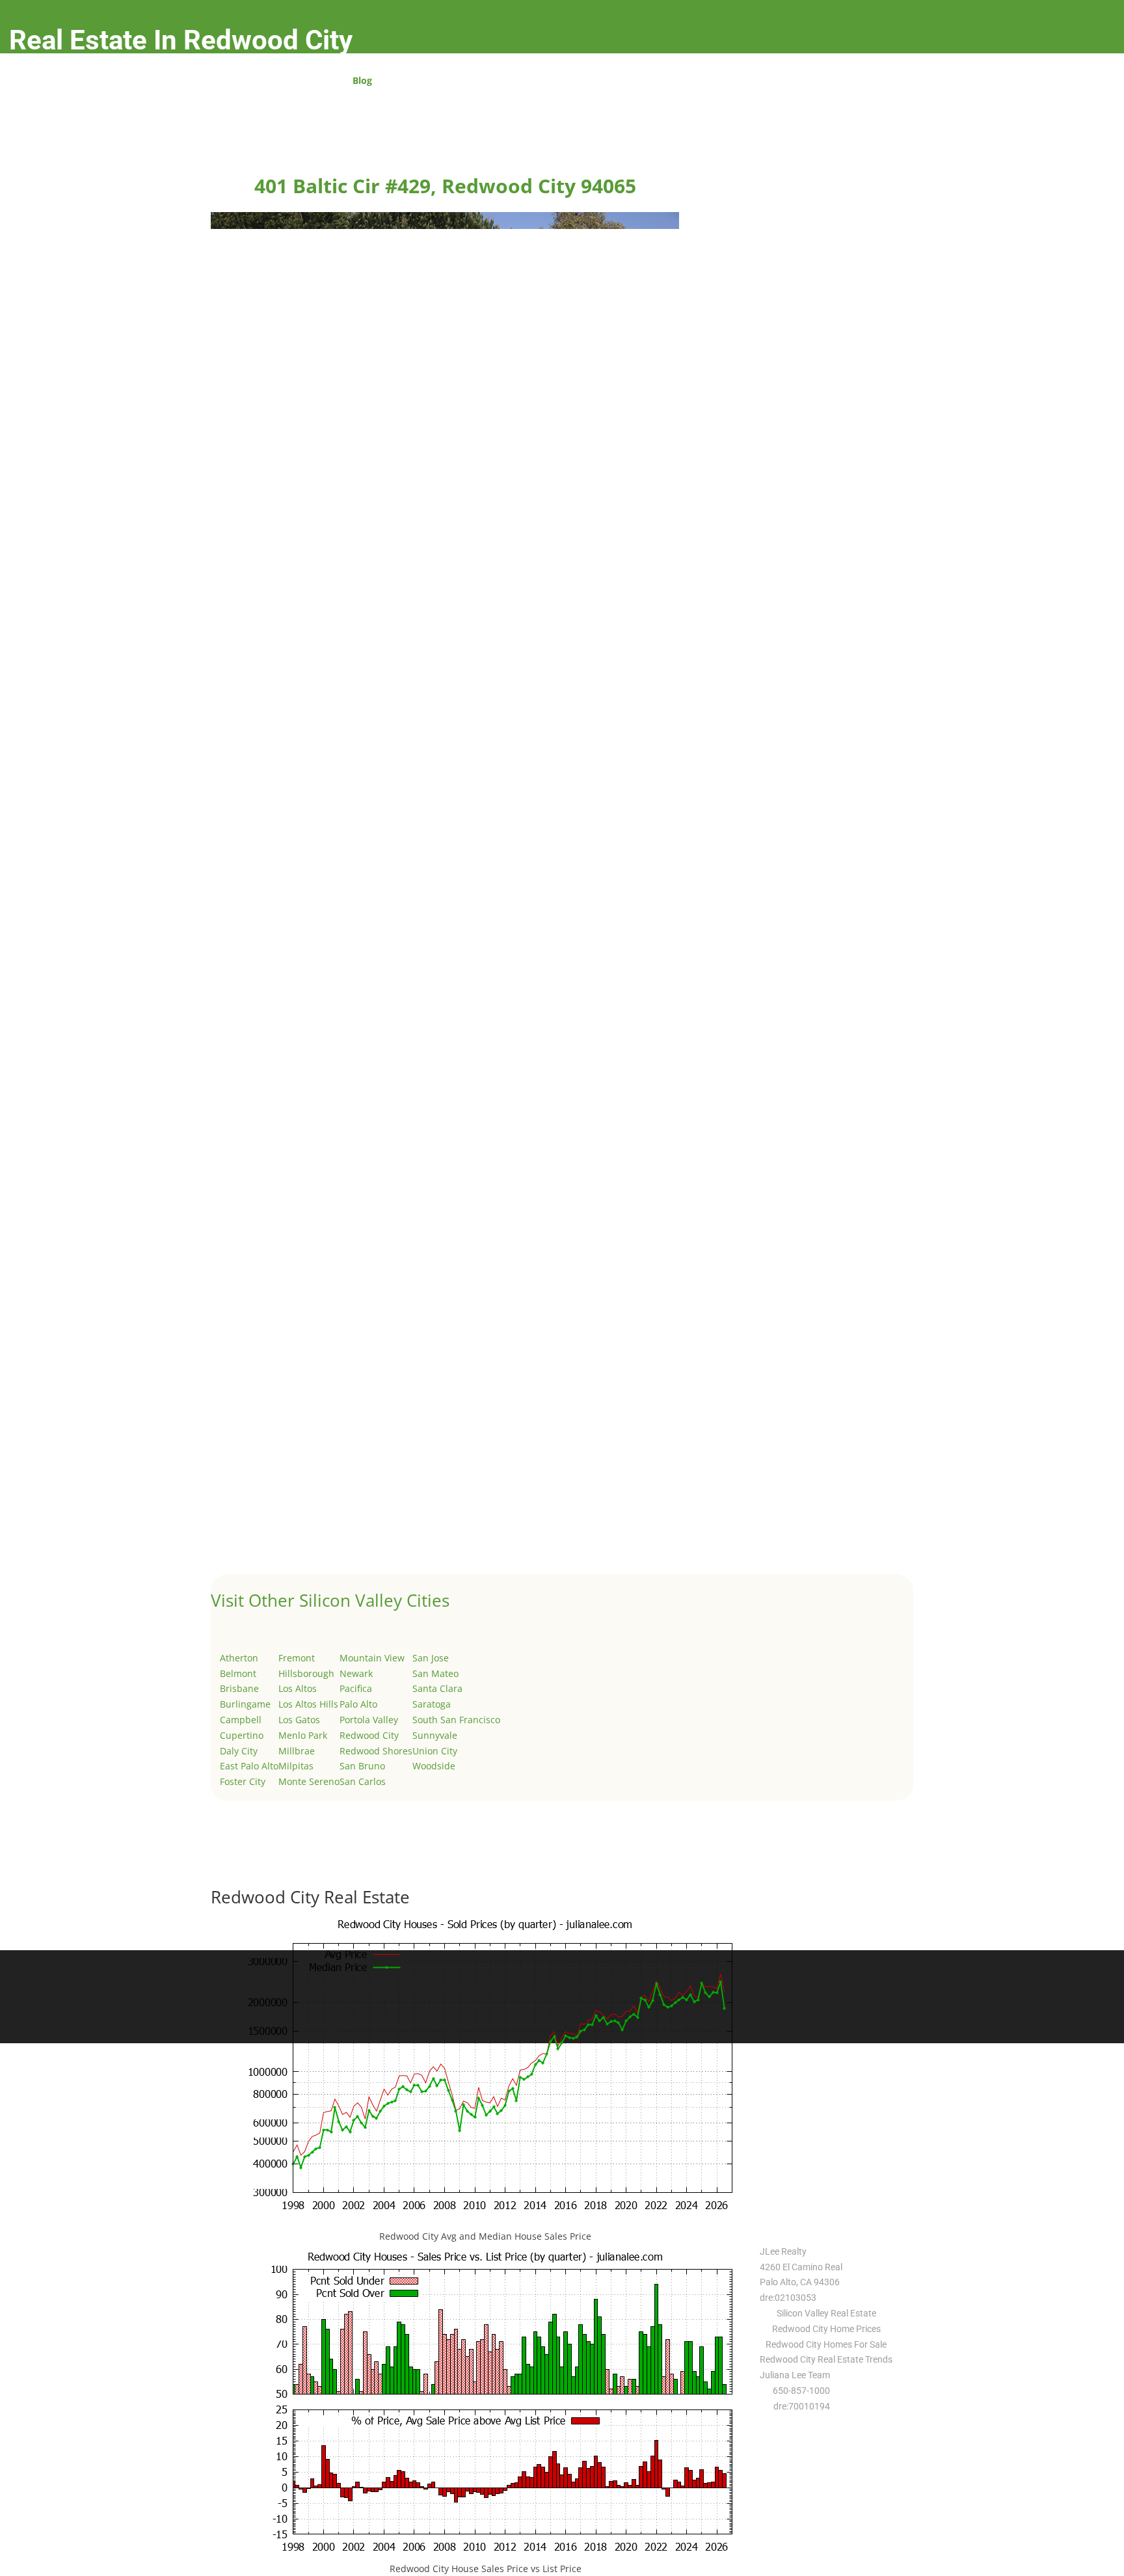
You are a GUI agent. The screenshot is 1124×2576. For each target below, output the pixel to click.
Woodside (434, 1766)
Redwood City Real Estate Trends (826, 2359)
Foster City (243, 1781)
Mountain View (372, 1658)
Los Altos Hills (308, 1704)
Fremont (297, 1658)
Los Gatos (299, 1720)
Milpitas (296, 1766)
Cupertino (242, 1735)
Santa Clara (437, 1688)
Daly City (239, 1751)
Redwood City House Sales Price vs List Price (486, 2569)
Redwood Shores (376, 1751)
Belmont (238, 1673)
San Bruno (362, 1766)
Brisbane (239, 1688)
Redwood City (369, 1735)
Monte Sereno (309, 1781)
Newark (356, 1673)
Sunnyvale (435, 1735)
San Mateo (435, 1673)
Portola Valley (369, 1720)
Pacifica (356, 1688)
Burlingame (245, 1704)
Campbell (241, 1720)
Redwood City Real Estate (310, 1897)
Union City (435, 1751)
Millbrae (297, 1751)
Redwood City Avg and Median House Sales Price (485, 2236)
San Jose (431, 1658)
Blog (362, 81)
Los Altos (298, 1688)
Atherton (239, 1658)
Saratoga (432, 1704)
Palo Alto (358, 1704)
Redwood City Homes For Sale (826, 2344)
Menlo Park (303, 1735)
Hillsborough (306, 1673)
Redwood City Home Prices (826, 2329)
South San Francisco (456, 1720)
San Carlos (363, 1781)
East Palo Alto (249, 1766)
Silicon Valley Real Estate (826, 2313)
